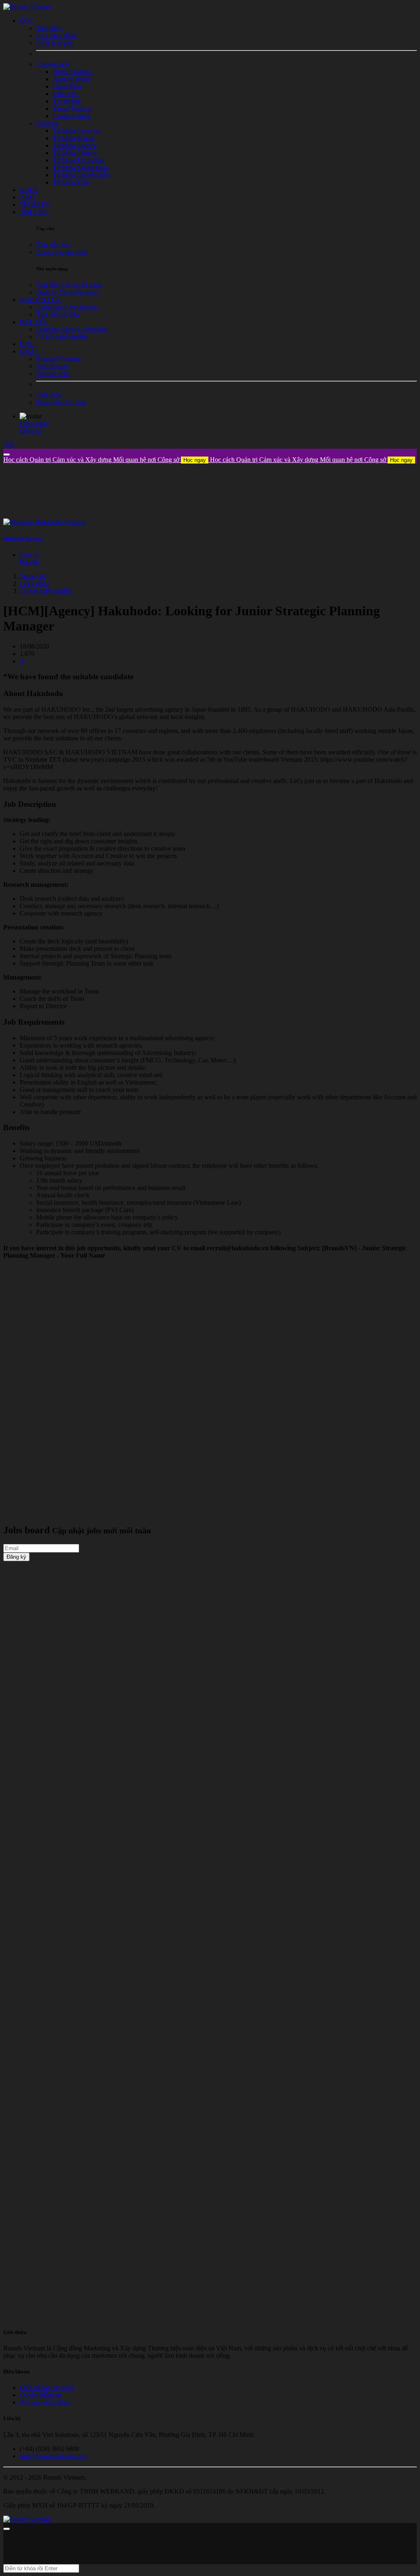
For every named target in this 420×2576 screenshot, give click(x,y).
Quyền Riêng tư (41, 2395)
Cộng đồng (34, 583)
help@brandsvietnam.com (54, 2456)
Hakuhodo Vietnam (23, 539)
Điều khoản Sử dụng (47, 2388)
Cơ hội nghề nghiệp (45, 591)
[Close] (7, 454)
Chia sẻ (29, 555)
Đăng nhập (34, 424)
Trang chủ (33, 576)
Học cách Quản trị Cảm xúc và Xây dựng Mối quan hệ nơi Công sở (105, 460)
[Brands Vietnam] (27, 7)
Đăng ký (31, 431)
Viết (9, 445)
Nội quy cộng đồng (45, 2402)
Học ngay (195, 460)
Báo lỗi (29, 562)
